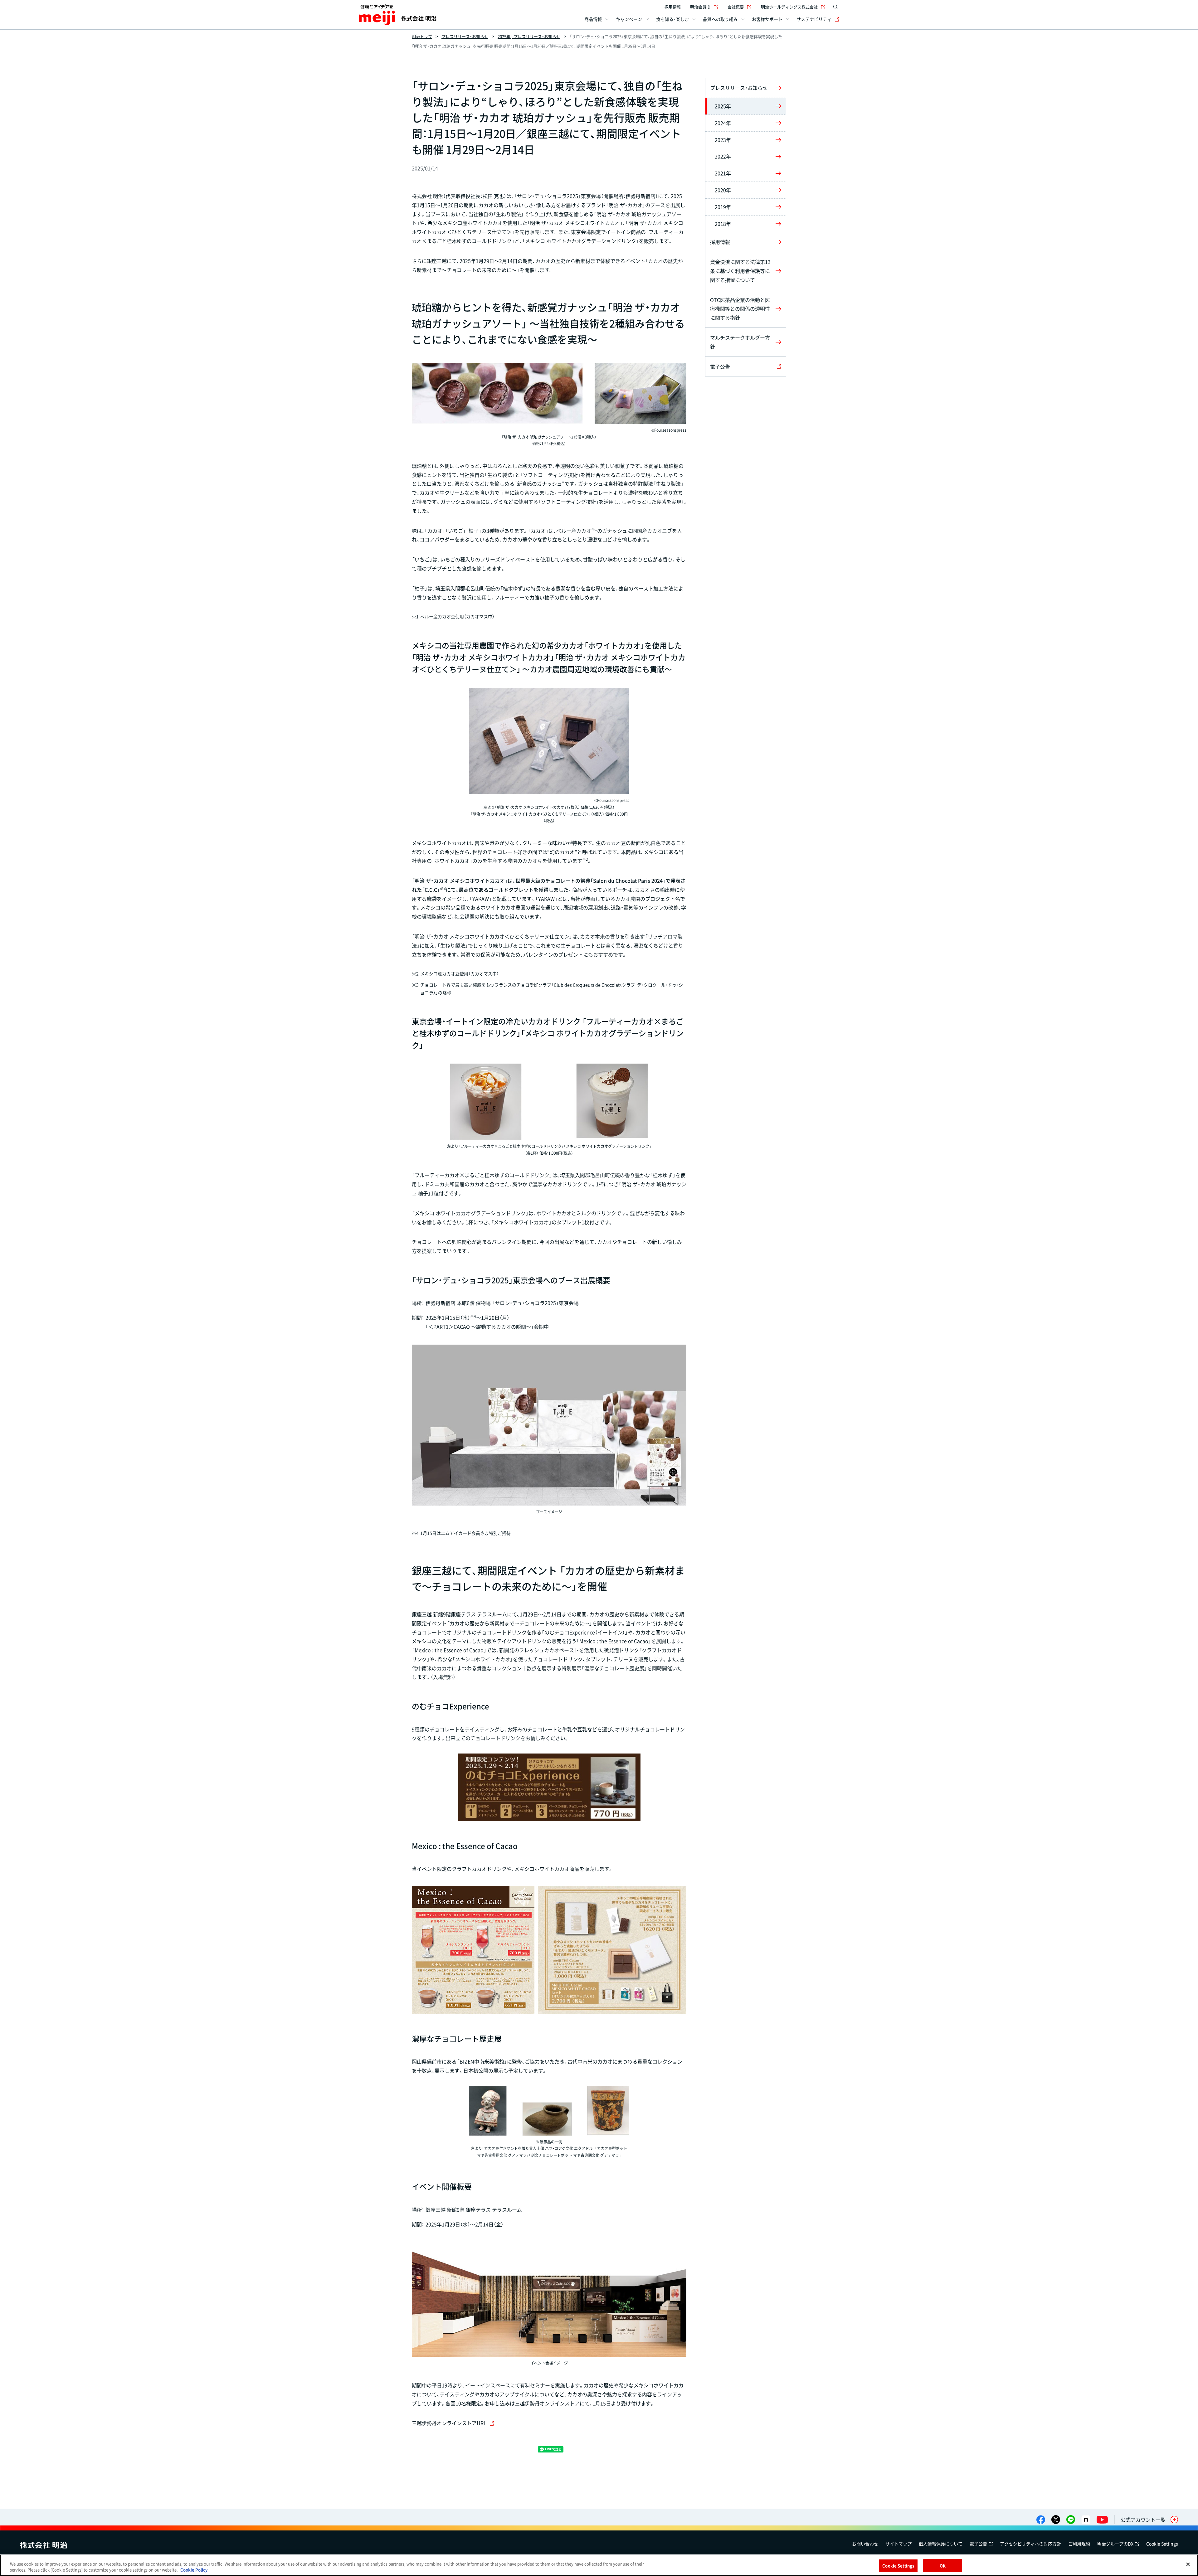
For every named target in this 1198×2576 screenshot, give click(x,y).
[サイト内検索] (835, 7)
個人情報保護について (941, 2544)
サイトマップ (898, 2544)
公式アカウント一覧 (1143, 2520)
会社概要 (736, 7)
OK (943, 2566)
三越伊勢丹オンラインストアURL (449, 2423)
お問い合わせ (865, 2544)
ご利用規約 (1079, 2544)
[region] (599, 2565)
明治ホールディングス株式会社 (789, 7)
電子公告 (978, 2544)
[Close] (1188, 2564)
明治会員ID (700, 7)
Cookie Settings (1162, 2544)
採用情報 (673, 7)
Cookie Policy (194, 2570)
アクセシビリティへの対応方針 (1030, 2544)
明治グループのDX (1115, 2544)
